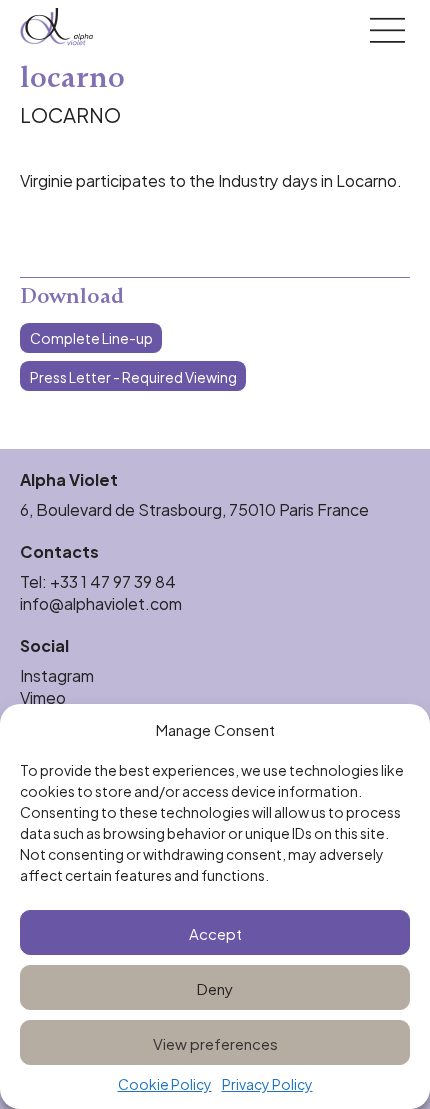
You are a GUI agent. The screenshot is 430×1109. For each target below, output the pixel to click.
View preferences (215, 1042)
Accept (215, 932)
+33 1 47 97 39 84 (114, 580)
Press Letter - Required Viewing (133, 376)
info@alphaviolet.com (101, 602)
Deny (215, 987)
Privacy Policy (267, 1084)
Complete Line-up (91, 337)
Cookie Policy (165, 1084)
